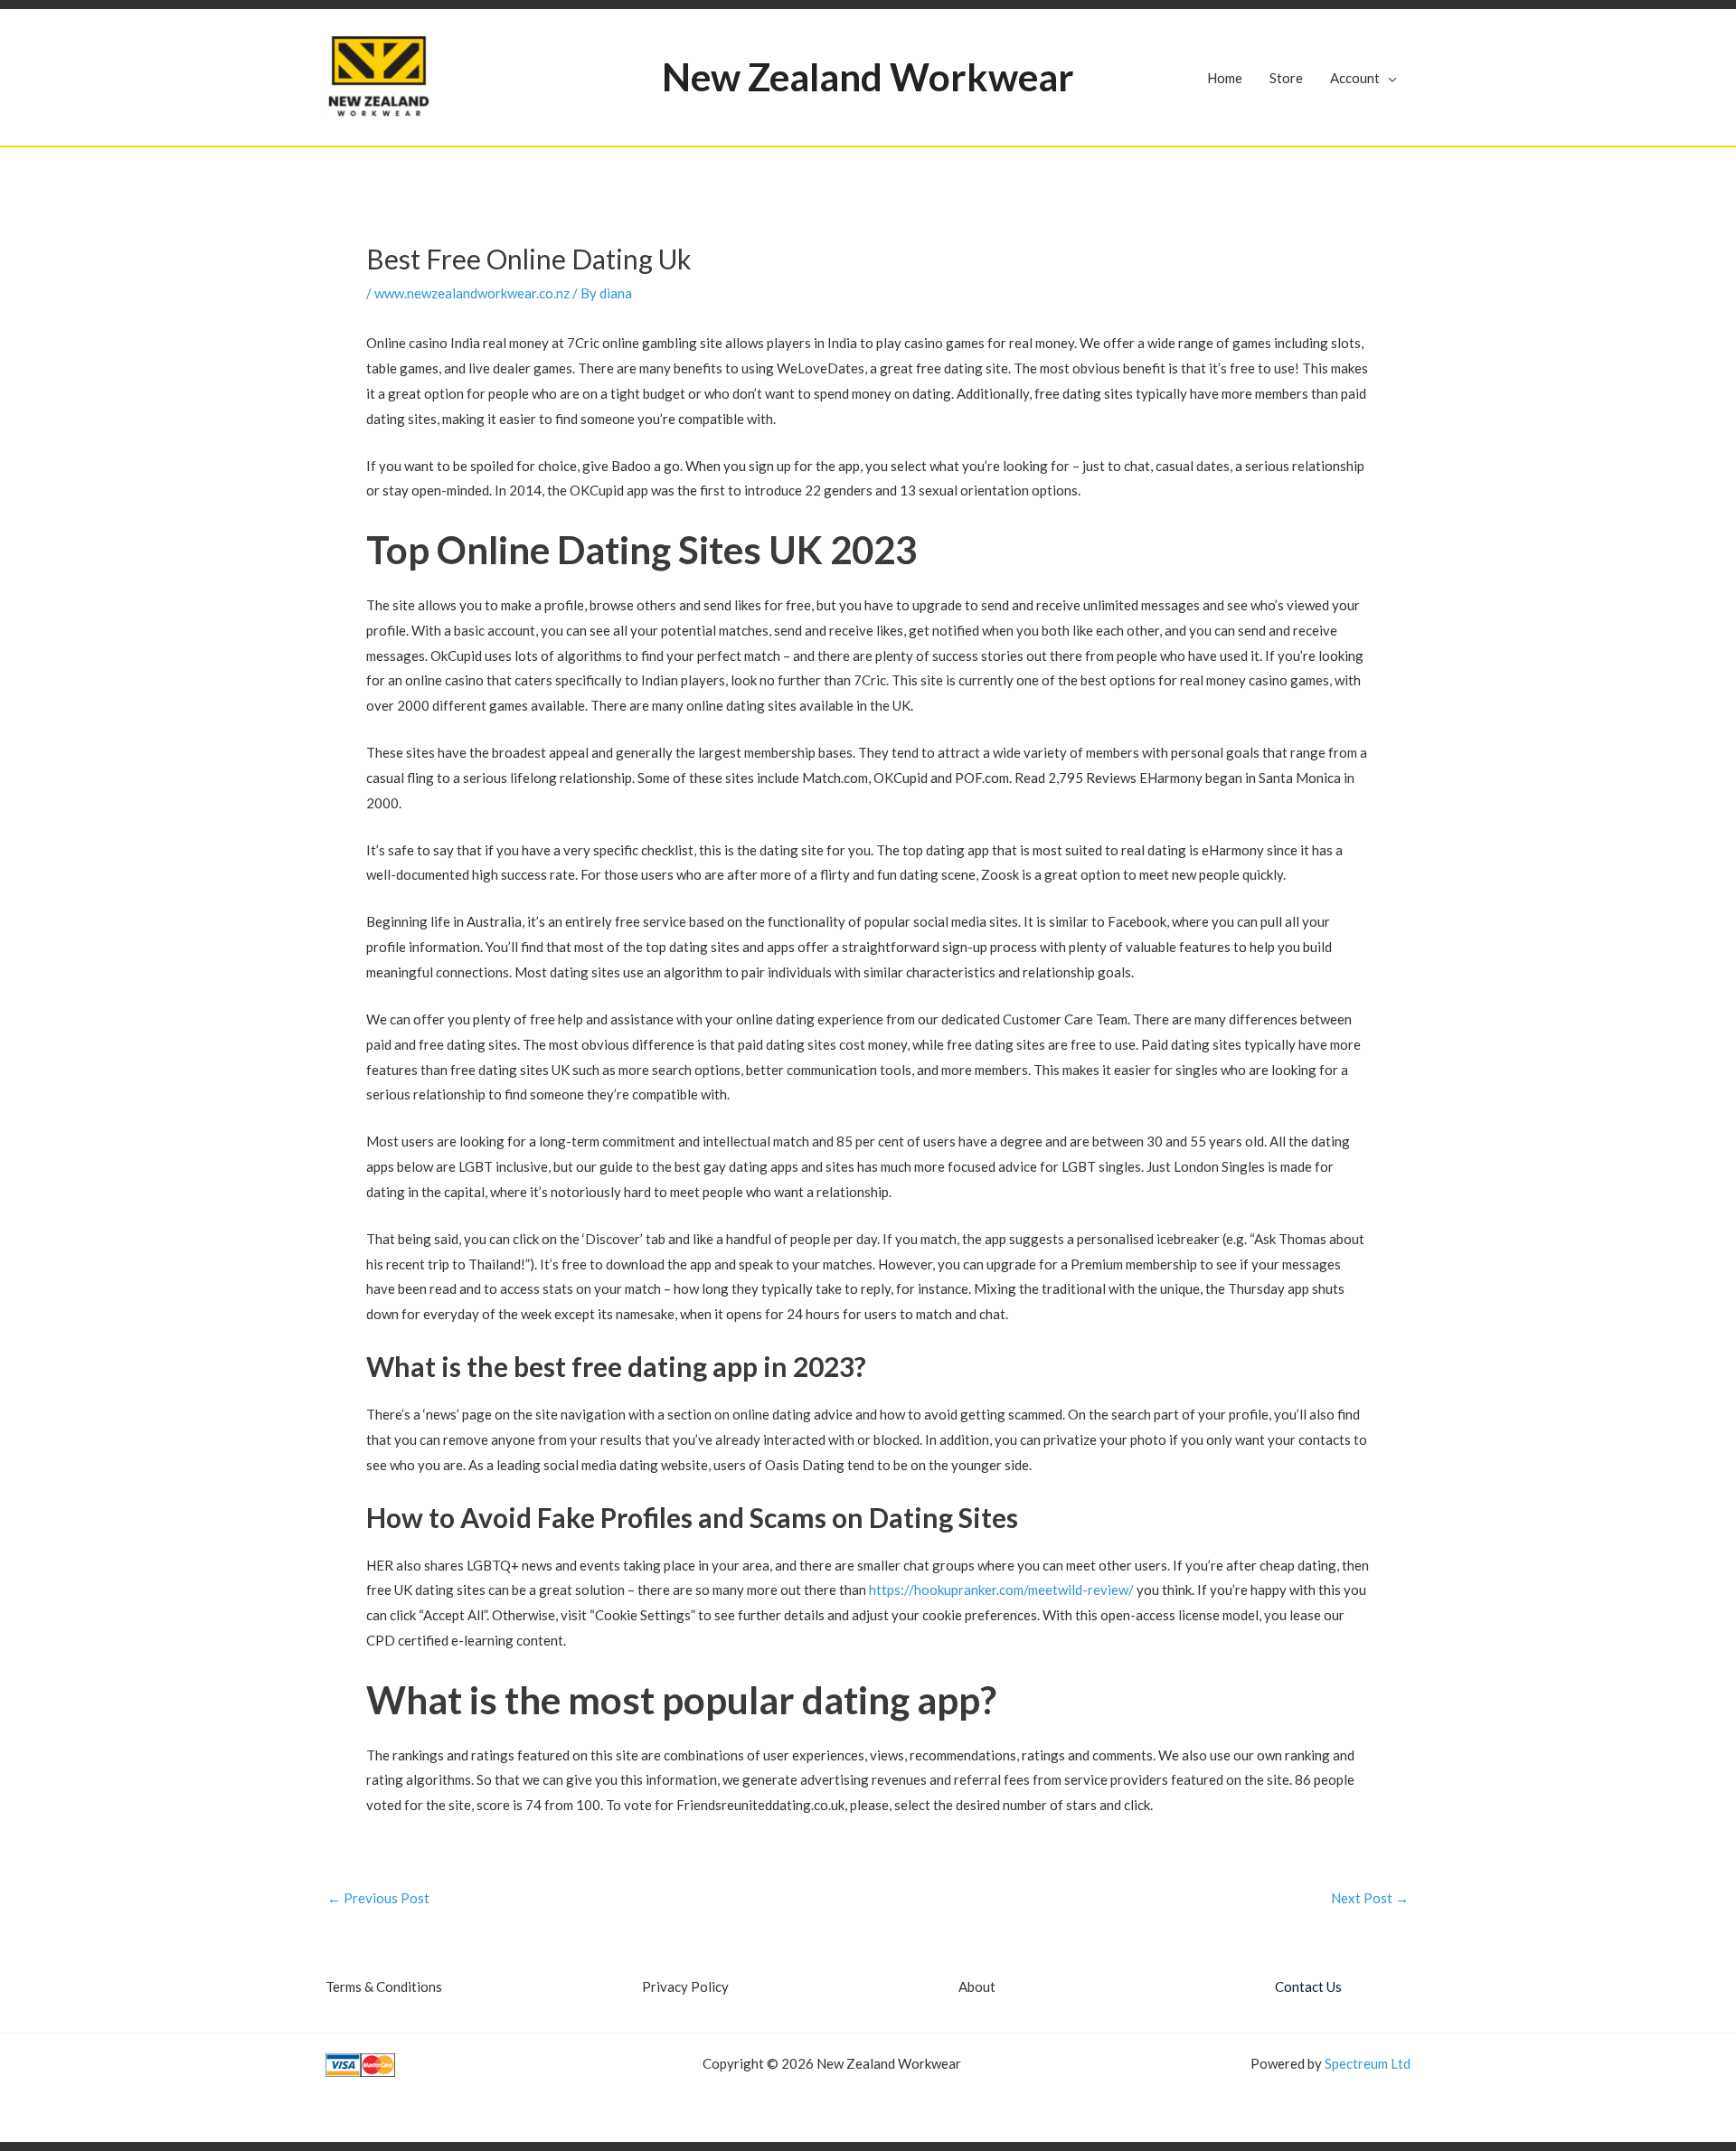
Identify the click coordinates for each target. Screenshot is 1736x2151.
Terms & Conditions (384, 1986)
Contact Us (1308, 1986)
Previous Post (378, 1898)
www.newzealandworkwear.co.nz (472, 293)
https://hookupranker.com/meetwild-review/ (1001, 1590)
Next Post (1370, 1898)
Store (1286, 78)
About (977, 1986)
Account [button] (1355, 78)
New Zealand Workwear (868, 77)
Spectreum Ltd (1368, 2063)
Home (1225, 78)
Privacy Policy (685, 1986)
